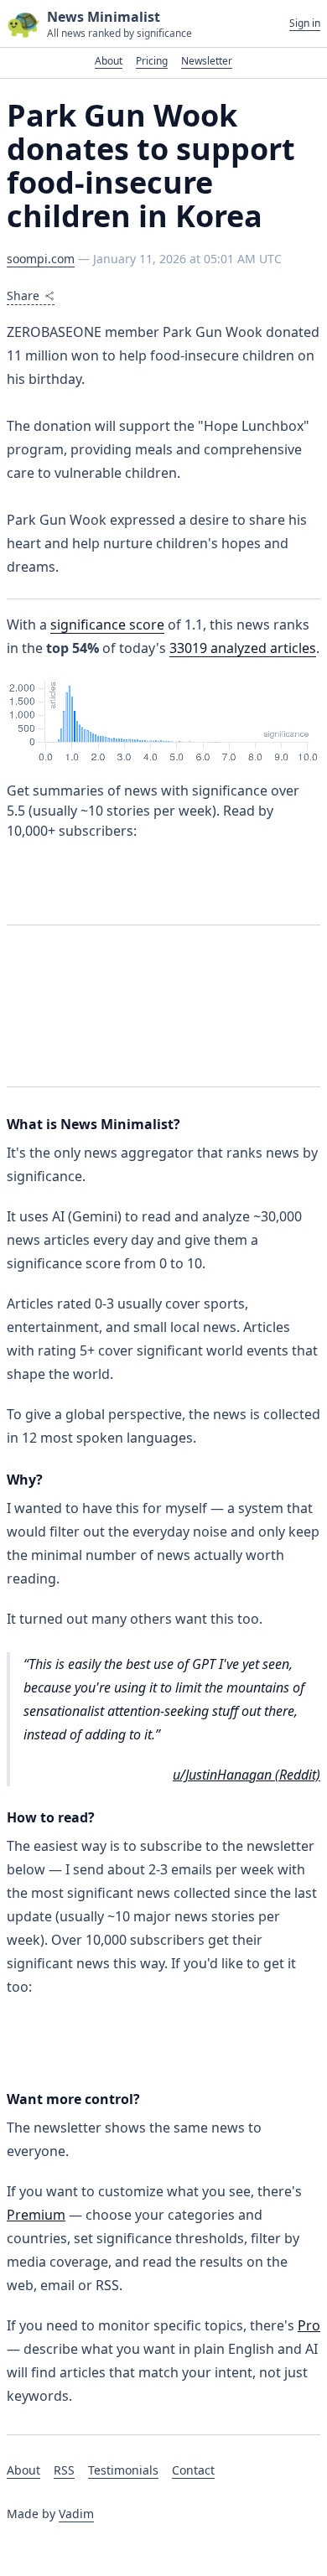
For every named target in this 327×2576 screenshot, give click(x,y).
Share (23, 295)
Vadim (76, 2514)
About (109, 61)
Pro (309, 2325)
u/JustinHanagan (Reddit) (247, 1775)
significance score (107, 625)
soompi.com (41, 259)
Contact (193, 2470)
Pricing (152, 61)
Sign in (305, 23)
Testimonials (123, 2470)
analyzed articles (243, 648)
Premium (36, 2215)
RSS (64, 2470)
